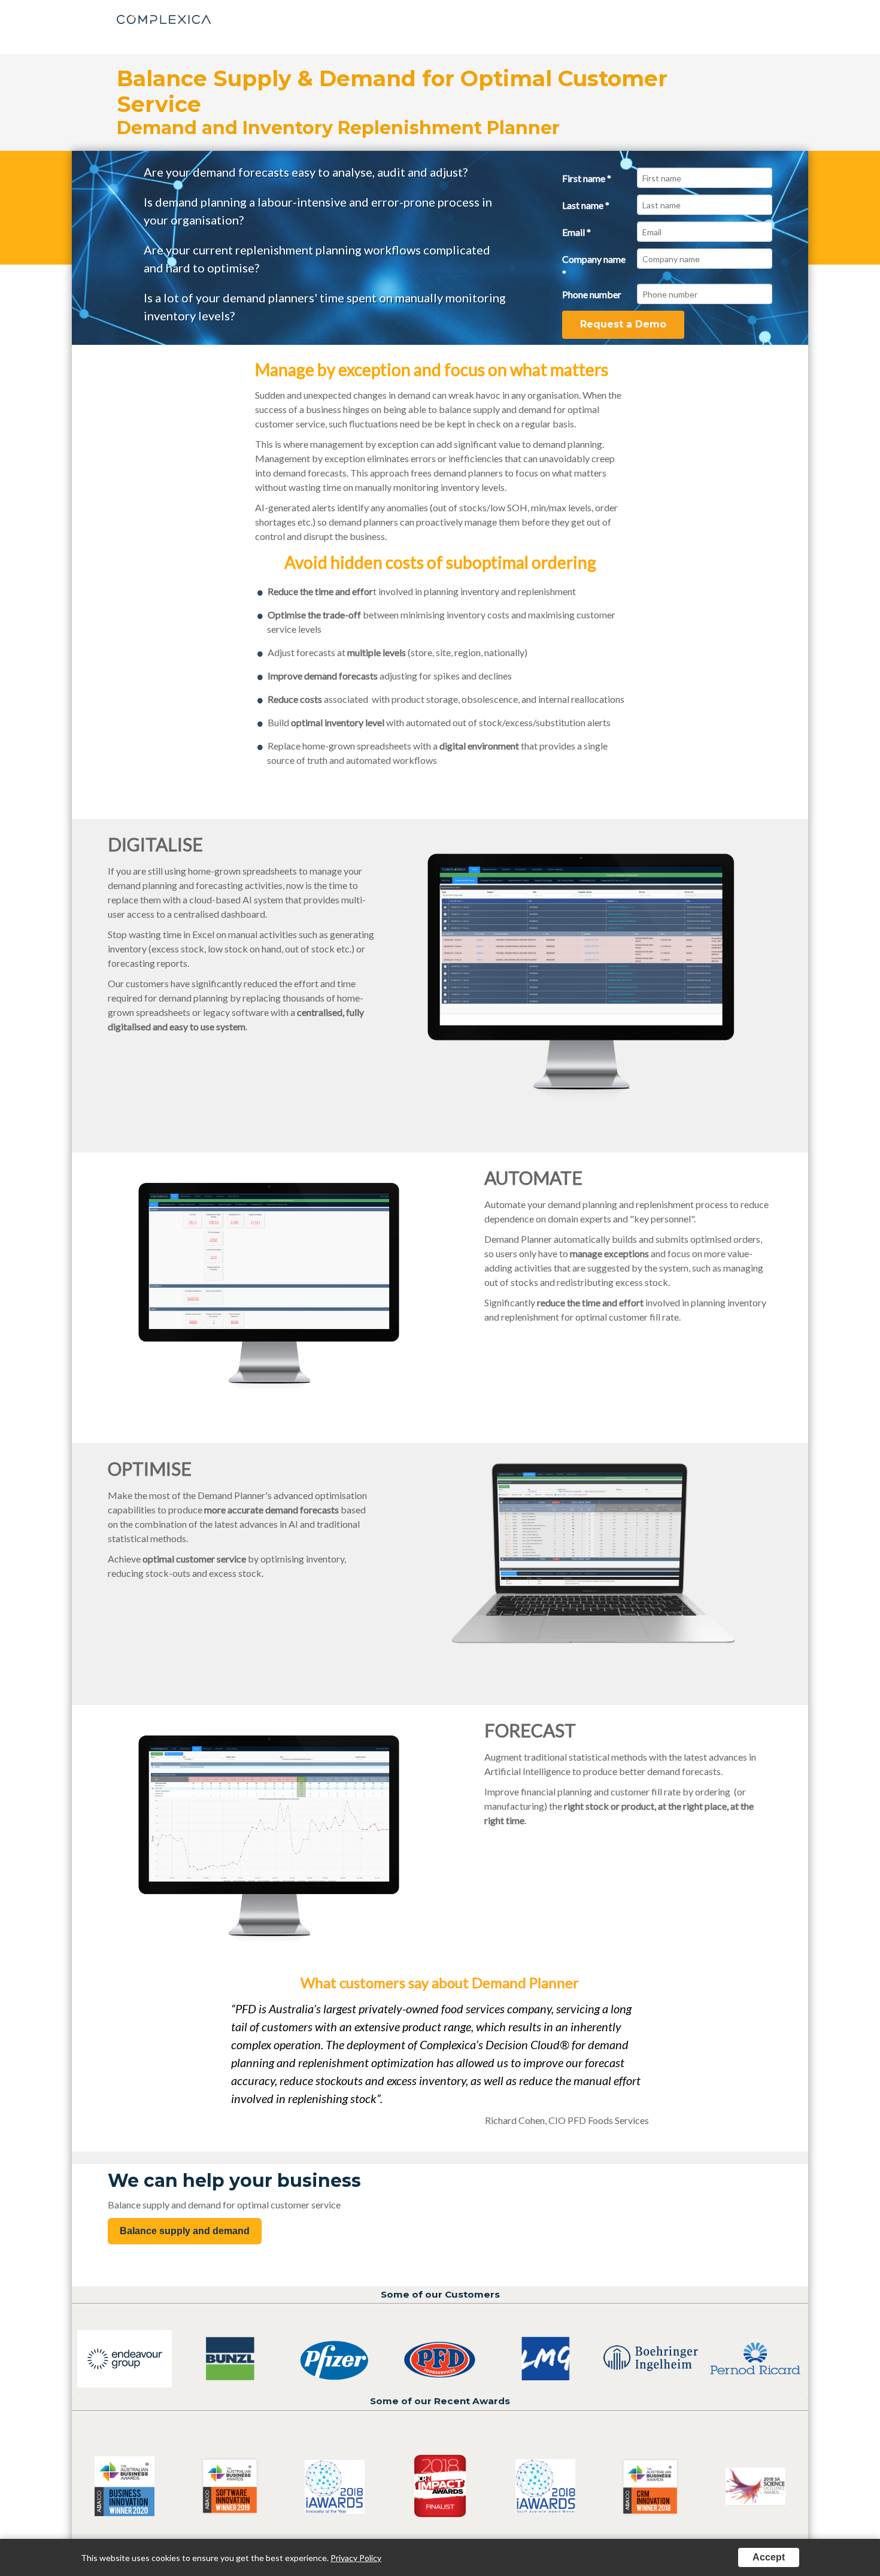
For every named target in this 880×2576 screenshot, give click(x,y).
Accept (769, 2557)
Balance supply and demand (185, 2231)
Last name (586, 205)
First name (587, 178)
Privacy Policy (356, 2558)
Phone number (592, 294)
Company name (594, 266)
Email (576, 232)
